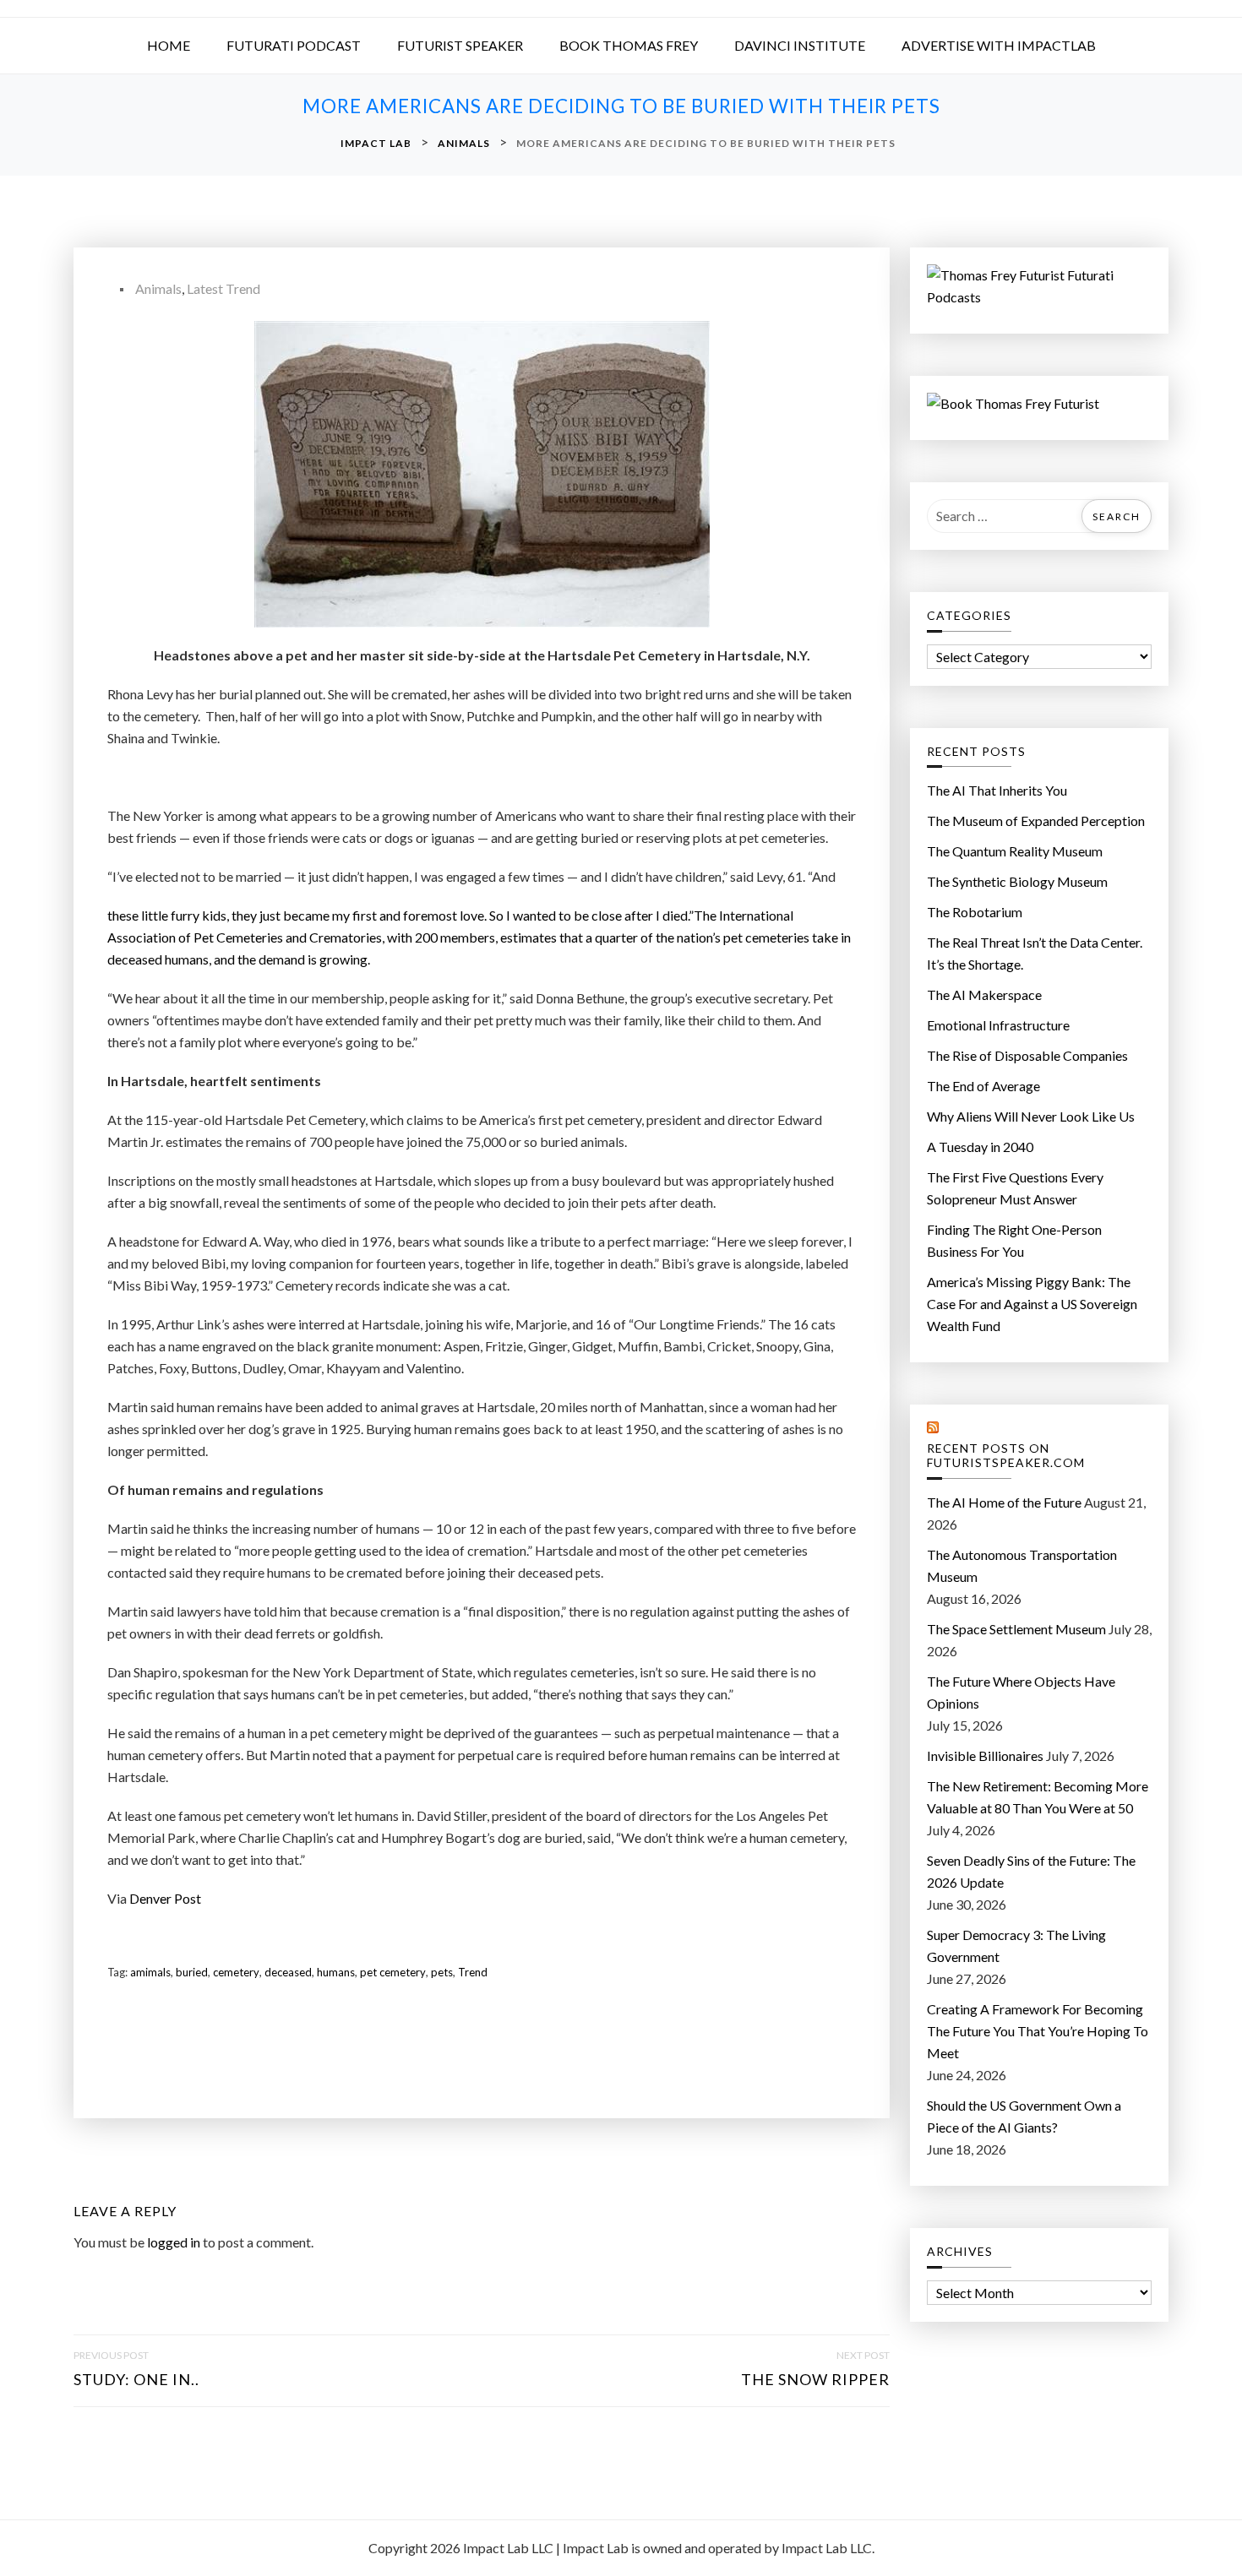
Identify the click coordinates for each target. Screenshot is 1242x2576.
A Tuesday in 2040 (980, 1147)
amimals (150, 1972)
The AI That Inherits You (997, 790)
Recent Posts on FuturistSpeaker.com (1006, 1456)
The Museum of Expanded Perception (1036, 821)
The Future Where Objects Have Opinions (1021, 1692)
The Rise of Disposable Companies (1027, 1055)
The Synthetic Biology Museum (1017, 881)
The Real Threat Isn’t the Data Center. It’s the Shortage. (1035, 953)
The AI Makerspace (984, 995)
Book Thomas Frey (629, 45)
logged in (174, 2242)
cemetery (236, 1972)
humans (336, 1972)
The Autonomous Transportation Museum (1022, 1565)
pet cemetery (393, 1972)
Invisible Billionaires (985, 1755)
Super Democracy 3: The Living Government (1016, 1946)
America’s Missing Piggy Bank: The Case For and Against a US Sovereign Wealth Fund (1032, 1304)
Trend (473, 1972)
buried (192, 1972)
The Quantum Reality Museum (1015, 851)
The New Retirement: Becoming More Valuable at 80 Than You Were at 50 (1038, 1797)
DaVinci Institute (800, 45)
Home (169, 45)
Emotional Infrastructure (998, 1025)
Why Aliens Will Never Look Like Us (1031, 1116)
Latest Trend (223, 288)
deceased (288, 1972)
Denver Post (165, 1898)
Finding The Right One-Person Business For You (1014, 1240)
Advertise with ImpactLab (999, 45)
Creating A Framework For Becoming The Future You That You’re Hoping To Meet (1038, 2031)
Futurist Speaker (460, 45)
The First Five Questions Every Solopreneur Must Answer (1015, 1188)
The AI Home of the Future (1004, 1502)
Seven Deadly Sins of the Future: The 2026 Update (1031, 1871)
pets (442, 1972)
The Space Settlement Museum (1016, 1629)
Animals (158, 288)
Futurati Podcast (294, 45)
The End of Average (983, 1086)
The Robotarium (975, 912)
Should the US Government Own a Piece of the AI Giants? (1024, 2116)
